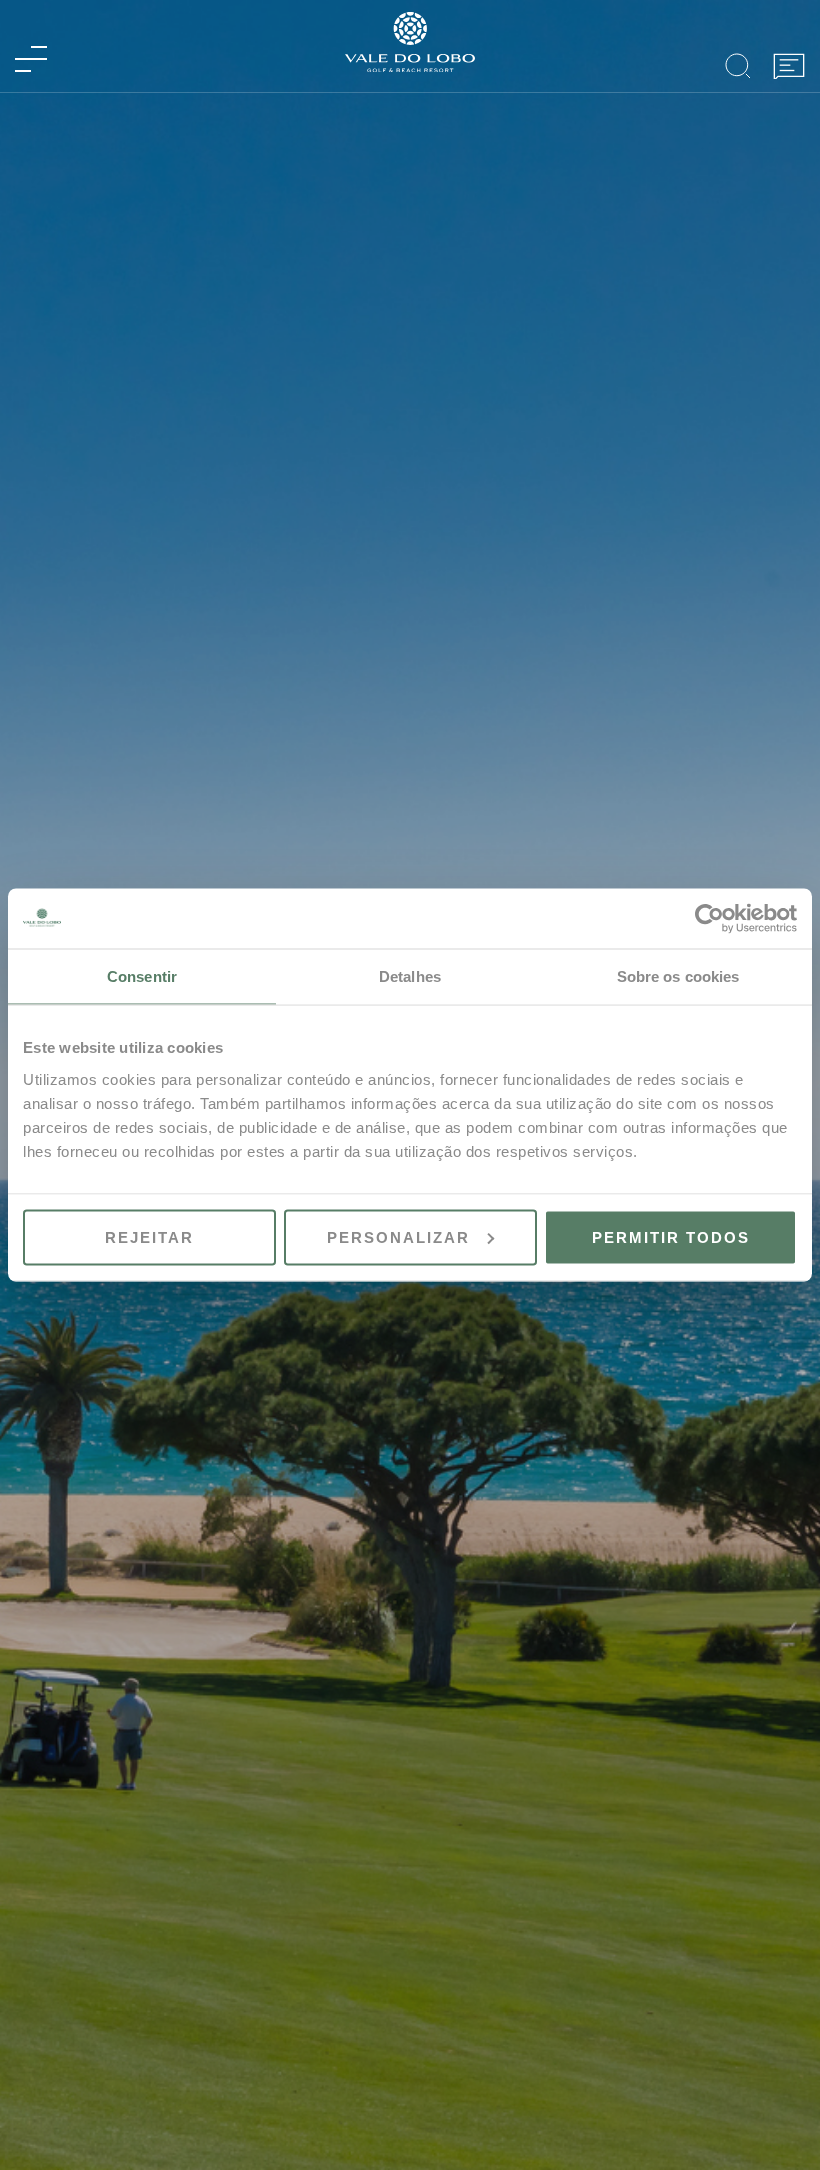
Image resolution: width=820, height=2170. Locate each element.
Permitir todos (671, 1236)
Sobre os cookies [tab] (678, 976)
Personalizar (398, 1236)
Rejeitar (149, 1236)
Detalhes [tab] (410, 976)
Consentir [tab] (142, 976)
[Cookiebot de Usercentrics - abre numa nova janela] (709, 919)
